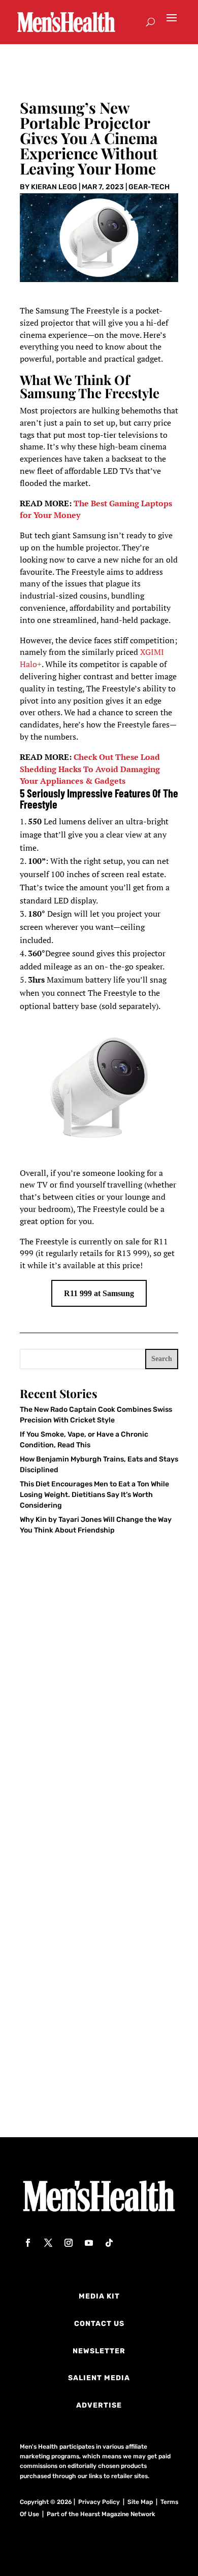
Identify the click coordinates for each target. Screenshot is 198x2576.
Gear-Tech (149, 187)
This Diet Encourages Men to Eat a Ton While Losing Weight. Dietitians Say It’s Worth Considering (94, 1495)
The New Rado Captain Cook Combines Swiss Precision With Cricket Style (92, 1750)
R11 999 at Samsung (99, 1293)
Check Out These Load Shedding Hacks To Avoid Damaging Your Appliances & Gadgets (90, 769)
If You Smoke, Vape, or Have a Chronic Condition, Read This (88, 1909)
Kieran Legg (54, 187)
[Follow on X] (48, 2243)
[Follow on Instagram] (69, 2243)
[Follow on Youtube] (89, 2243)
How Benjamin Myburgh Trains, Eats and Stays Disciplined (91, 2065)
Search (162, 1359)
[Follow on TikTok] (109, 2243)
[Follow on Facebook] (28, 2243)
